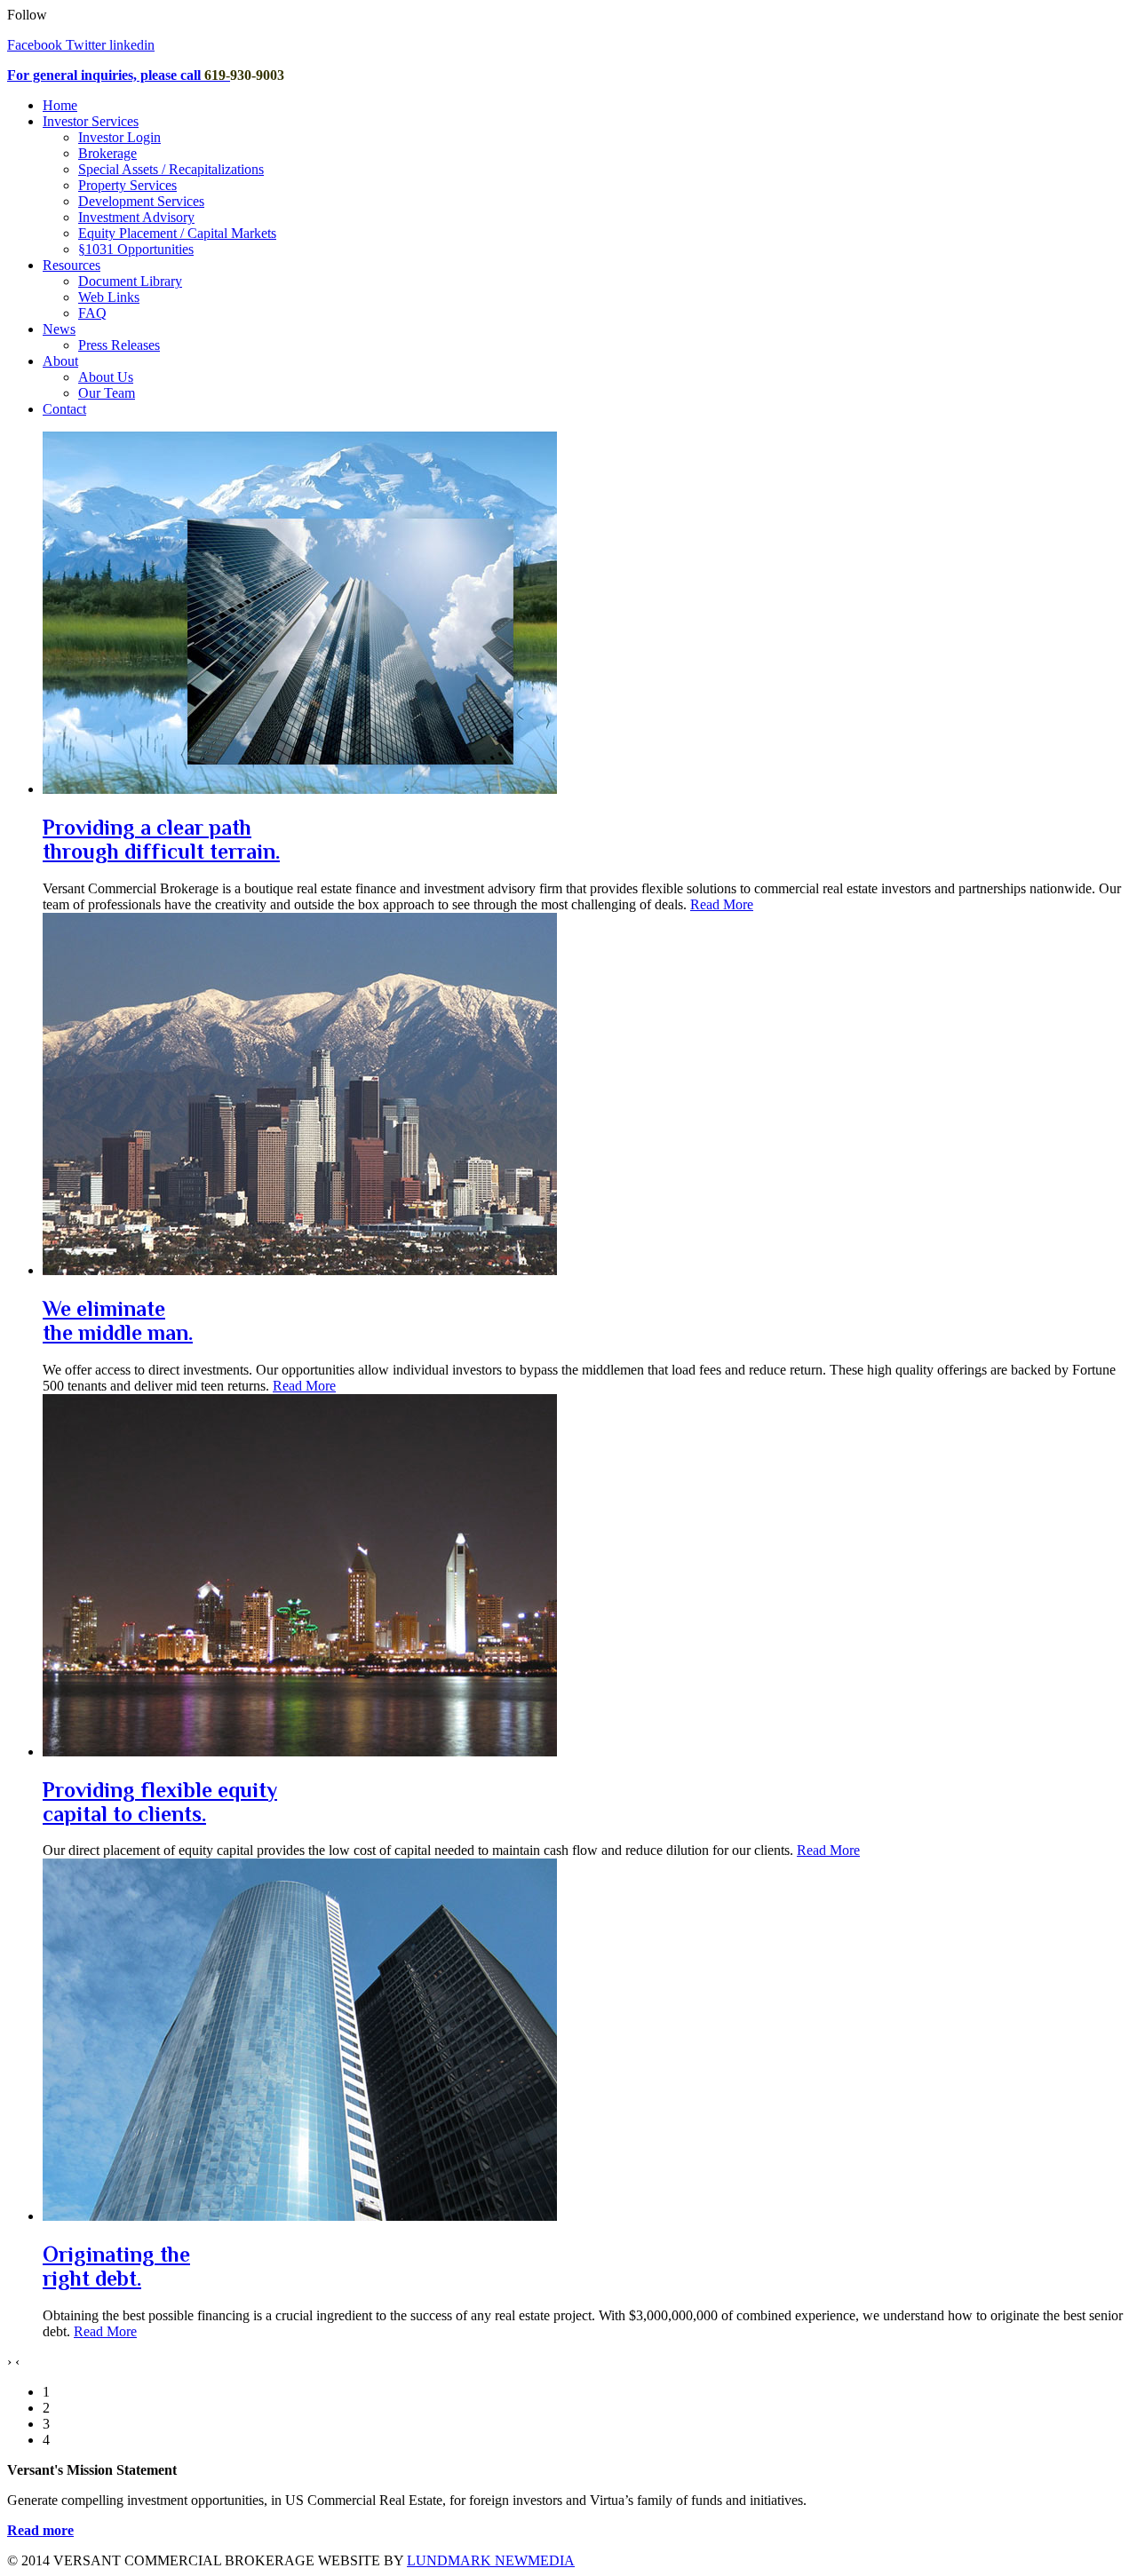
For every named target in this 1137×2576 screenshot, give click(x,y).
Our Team (107, 393)
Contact (64, 409)
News (59, 329)
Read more (40, 2530)
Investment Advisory (136, 217)
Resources (72, 265)
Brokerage (107, 153)
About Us (106, 377)
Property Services (127, 185)
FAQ (92, 313)
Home (60, 105)
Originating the (116, 2266)
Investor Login (119, 137)
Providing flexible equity (160, 1802)
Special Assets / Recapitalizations (171, 169)
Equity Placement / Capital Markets (177, 233)
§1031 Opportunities (136, 249)
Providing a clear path (161, 839)
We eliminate (118, 1320)
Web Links (109, 297)
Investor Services (91, 121)
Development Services (141, 201)
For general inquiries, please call (106, 75)
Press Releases (119, 345)
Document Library (130, 281)
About (60, 361)
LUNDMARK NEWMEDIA (491, 2560)
